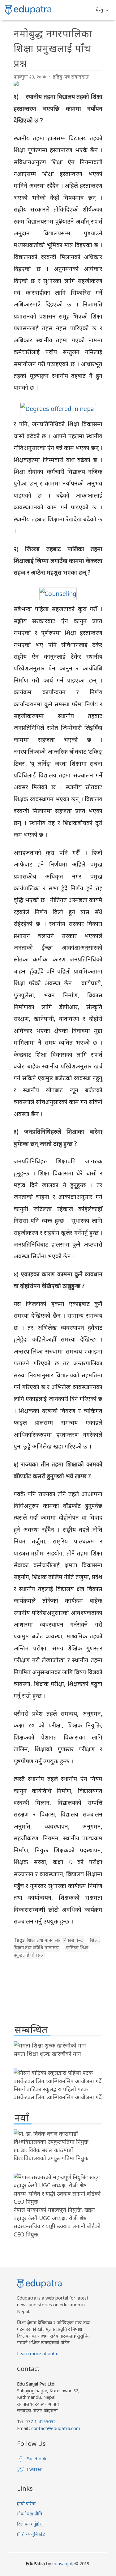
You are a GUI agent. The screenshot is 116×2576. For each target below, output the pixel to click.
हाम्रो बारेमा (26, 2503)
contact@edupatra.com (55, 2428)
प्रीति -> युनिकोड (31, 2534)
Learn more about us (39, 2353)
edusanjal (62, 2563)
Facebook (36, 2459)
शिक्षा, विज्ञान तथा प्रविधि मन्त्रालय (57, 1944)
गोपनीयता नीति (30, 2514)
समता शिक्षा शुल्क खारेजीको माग (47, 2054)
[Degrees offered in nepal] (58, 409)
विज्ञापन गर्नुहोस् (30, 2524)
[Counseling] (58, 594)
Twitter (34, 2469)
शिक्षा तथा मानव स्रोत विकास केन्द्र (55, 1940)
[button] (102, 10)
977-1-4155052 (41, 2422)
